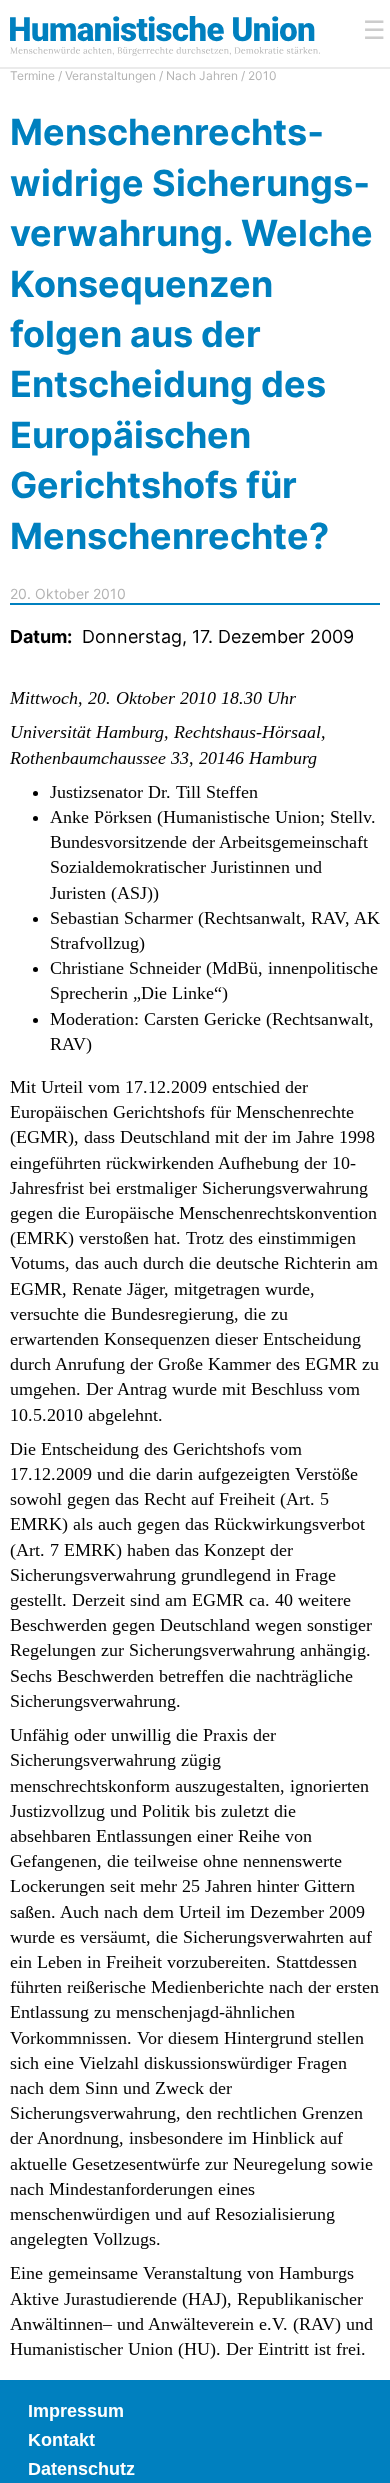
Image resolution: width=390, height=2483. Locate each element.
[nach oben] (360, 2453)
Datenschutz (81, 2469)
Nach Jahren (202, 75)
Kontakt (61, 2440)
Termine (32, 75)
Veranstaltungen (110, 75)
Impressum (76, 2411)
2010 (262, 75)
